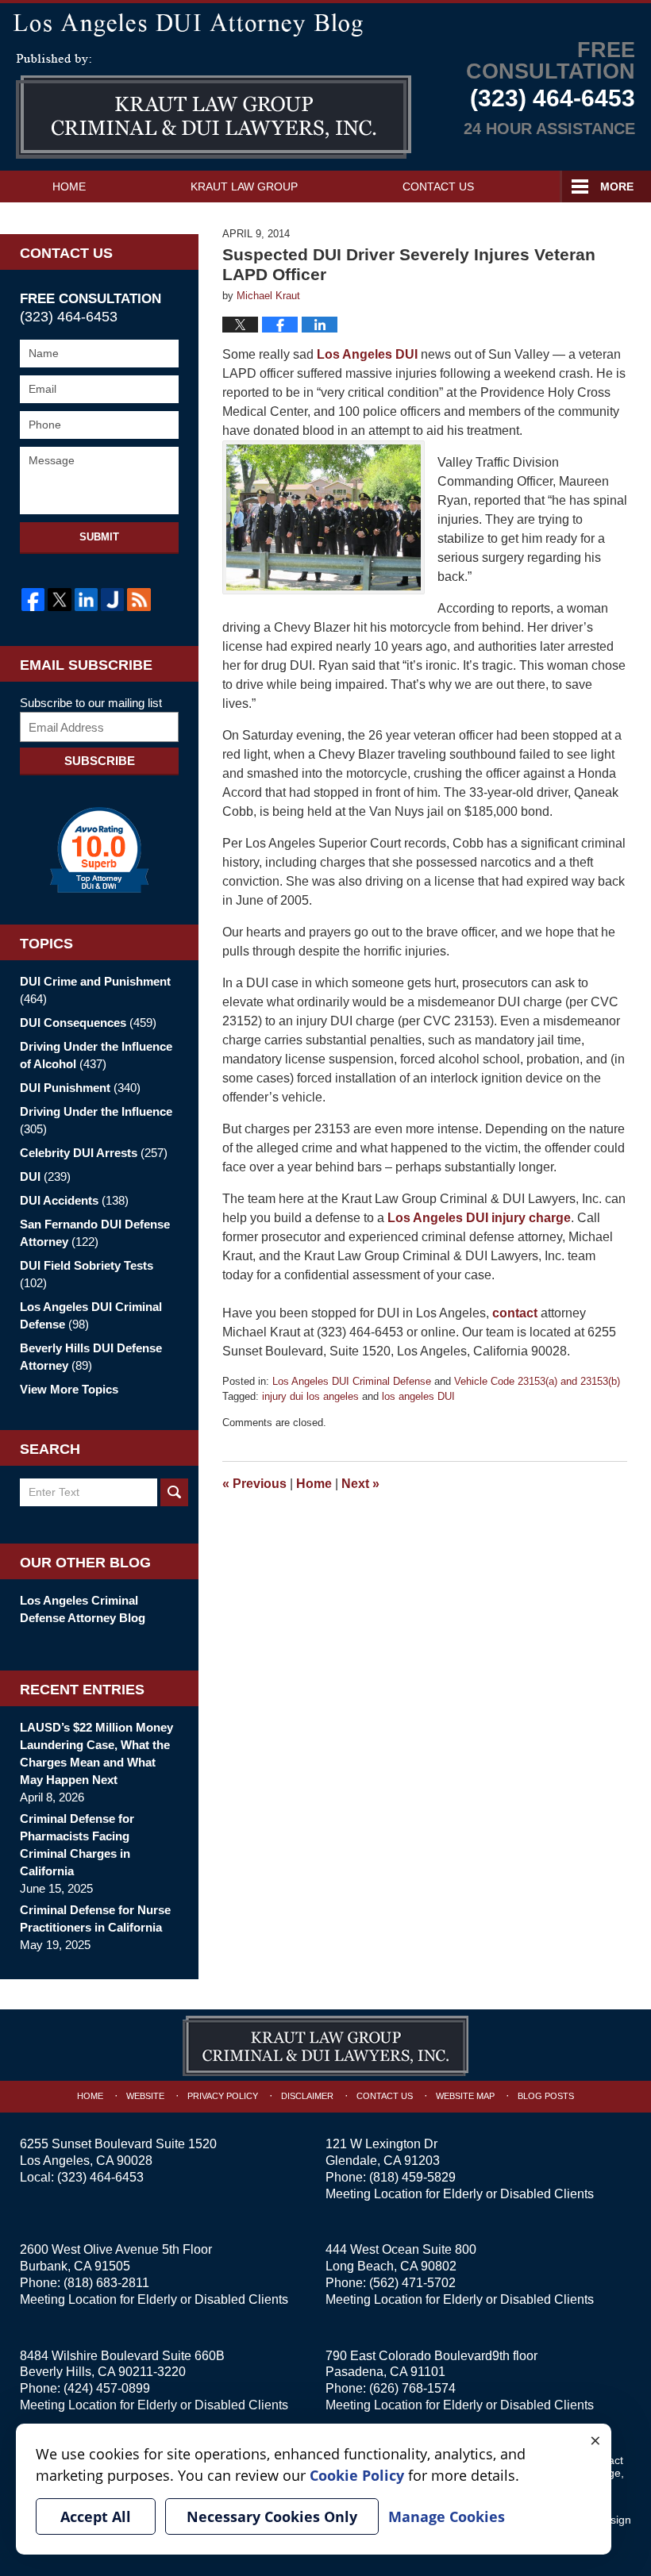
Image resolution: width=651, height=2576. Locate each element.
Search (174, 1492)
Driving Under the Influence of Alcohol (96, 1055)
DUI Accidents (74, 1200)
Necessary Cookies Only (272, 2516)
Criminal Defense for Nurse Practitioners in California (95, 1919)
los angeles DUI (418, 1396)
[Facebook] (33, 600)
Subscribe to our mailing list (91, 703)
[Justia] (112, 600)
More (617, 186)
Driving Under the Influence (96, 1120)
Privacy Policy (223, 2096)
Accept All (96, 2516)
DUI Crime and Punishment (95, 990)
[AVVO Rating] (99, 850)
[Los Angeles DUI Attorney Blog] (325, 23)
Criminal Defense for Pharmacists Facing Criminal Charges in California (77, 1845)
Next (360, 1484)
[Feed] (139, 600)
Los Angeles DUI (369, 354)
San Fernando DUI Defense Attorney (95, 1233)
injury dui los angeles (310, 1396)
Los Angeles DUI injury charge (479, 1218)
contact (515, 1313)
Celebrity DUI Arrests (94, 1153)
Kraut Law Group (244, 186)
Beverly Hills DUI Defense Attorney (91, 1357)
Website (145, 2096)
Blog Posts (546, 2096)
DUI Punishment (80, 1088)
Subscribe (100, 761)
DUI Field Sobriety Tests (87, 1274)
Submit (99, 537)
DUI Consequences (88, 1023)
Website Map (465, 2096)
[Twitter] (59, 600)
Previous (254, 1484)
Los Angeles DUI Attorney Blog (214, 106)
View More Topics (69, 1389)
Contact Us (438, 186)
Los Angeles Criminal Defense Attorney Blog (83, 1609)
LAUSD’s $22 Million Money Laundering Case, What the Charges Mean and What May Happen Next (96, 1753)
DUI (45, 1177)
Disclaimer (307, 2096)
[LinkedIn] (86, 600)
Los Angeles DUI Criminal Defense (352, 1381)
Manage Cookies (447, 2516)
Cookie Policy (357, 2475)
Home (69, 186)
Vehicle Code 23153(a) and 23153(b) (537, 1381)
